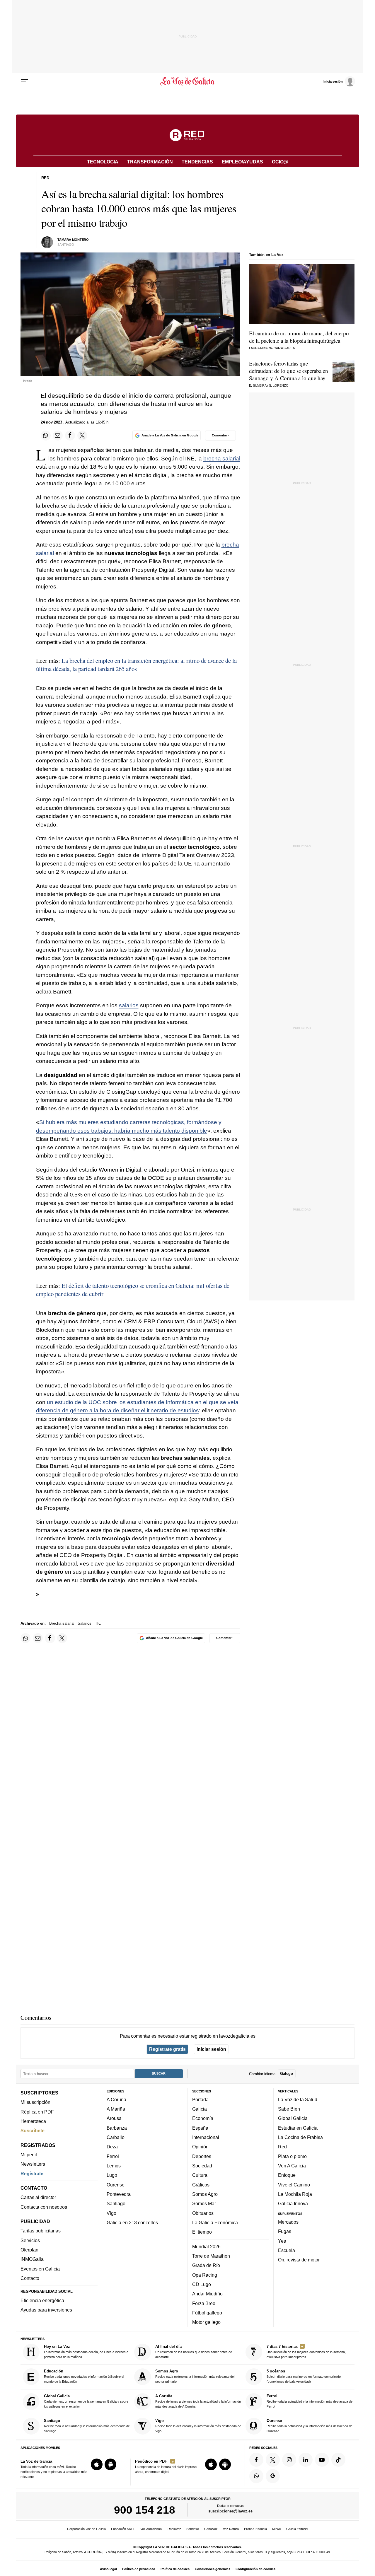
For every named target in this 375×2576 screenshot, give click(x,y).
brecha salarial (222, 459)
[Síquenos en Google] (273, 2476)
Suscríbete (33, 2131)
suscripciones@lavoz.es (230, 2511)
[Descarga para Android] (110, 2464)
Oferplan (29, 2250)
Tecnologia (103, 162)
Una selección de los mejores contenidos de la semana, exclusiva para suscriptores (306, 2351)
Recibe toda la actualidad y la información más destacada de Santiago (87, 2426)
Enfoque (287, 2175)
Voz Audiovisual (151, 2529)
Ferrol (113, 2156)
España (200, 2128)
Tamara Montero (73, 240)
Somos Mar (204, 2203)
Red (282, 2147)
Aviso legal (108, 2569)
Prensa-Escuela (255, 2529)
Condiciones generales (213, 2569)
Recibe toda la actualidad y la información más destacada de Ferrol (310, 2401)
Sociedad (202, 2166)
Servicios (30, 2240)
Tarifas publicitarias (41, 2231)
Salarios (85, 1623)
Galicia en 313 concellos (132, 2222)
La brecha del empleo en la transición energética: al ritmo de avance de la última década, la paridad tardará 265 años (136, 665)
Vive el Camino (294, 2184)
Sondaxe (193, 2529)
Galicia (200, 2109)
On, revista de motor (299, 2260)
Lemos (114, 2166)
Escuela (287, 2250)
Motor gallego (206, 2322)
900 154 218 (145, 2510)
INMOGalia (32, 2259)
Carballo (116, 2137)
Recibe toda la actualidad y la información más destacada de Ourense (310, 2426)
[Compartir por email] (58, 436)
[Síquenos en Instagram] (289, 2460)
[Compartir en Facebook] (70, 436)
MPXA (277, 2529)
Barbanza (117, 2128)
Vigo (111, 2213)
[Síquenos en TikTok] (338, 2460)
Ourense (116, 2184)
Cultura (200, 2175)
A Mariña (116, 2109)
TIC (98, 1623)
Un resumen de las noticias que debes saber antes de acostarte (194, 2351)
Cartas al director (38, 2197)
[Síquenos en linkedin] (306, 2460)
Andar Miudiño (207, 2294)
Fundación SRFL (123, 2529)
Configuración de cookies (255, 2569)
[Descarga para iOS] (97, 2464)
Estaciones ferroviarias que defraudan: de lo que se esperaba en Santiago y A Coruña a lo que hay (289, 371)
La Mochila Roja (295, 2194)
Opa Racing (205, 2275)
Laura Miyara (260, 348)
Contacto (30, 2278)
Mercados (288, 2222)
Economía (203, 2118)
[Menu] (24, 81)
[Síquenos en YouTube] (322, 2460)
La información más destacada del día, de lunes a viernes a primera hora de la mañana (86, 2351)
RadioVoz (174, 2529)
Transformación (150, 162)
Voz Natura (231, 2529)
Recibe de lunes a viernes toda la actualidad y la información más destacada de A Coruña (198, 2401)
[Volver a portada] (188, 81)
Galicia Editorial (297, 2529)
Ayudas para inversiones (46, 2310)
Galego (287, 2074)
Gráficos (201, 2184)
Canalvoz (211, 2529)
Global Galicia (293, 2118)
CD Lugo (202, 2284)
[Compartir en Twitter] (82, 436)
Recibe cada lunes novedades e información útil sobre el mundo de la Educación (84, 2376)
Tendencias (197, 162)
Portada (200, 2099)
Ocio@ (280, 162)
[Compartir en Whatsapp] (46, 436)
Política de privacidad (139, 2569)
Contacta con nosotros (44, 2207)
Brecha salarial (62, 1623)
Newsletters (33, 2164)
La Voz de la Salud (298, 2099)
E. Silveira (258, 385)
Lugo (112, 2175)
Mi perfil (29, 2155)
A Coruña (116, 2099)
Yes (282, 2241)
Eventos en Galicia (40, 2269)
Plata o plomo (292, 2156)
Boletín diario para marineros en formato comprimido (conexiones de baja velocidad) (304, 2376)
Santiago (116, 2203)
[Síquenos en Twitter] (273, 2460)
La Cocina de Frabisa (300, 2137)
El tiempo (202, 2232)
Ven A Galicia (292, 2166)
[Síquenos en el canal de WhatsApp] (256, 2476)
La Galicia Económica (215, 2222)
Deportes (202, 2156)
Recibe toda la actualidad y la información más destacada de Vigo (198, 2426)
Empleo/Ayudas (242, 162)
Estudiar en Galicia (298, 2128)
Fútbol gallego (207, 2313)
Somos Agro (205, 2194)
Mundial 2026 (206, 2246)
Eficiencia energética (42, 2300)
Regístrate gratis (167, 2049)
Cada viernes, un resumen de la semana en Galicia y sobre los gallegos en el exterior (86, 2401)
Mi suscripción (35, 2102)
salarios (129, 1005)
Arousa (114, 2118)
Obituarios (203, 2213)
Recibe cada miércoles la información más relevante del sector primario (195, 2376)
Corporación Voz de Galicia (86, 2529)
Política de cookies (175, 2569)
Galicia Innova (293, 2203)
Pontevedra (119, 2194)
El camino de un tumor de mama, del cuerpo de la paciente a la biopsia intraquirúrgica (299, 337)
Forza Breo (204, 2303)
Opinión (200, 2147)
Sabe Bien (289, 2109)
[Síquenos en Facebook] (256, 2460)
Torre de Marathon (211, 2256)
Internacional (206, 2137)
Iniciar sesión (211, 2049)
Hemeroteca (33, 2121)
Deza (112, 2147)
